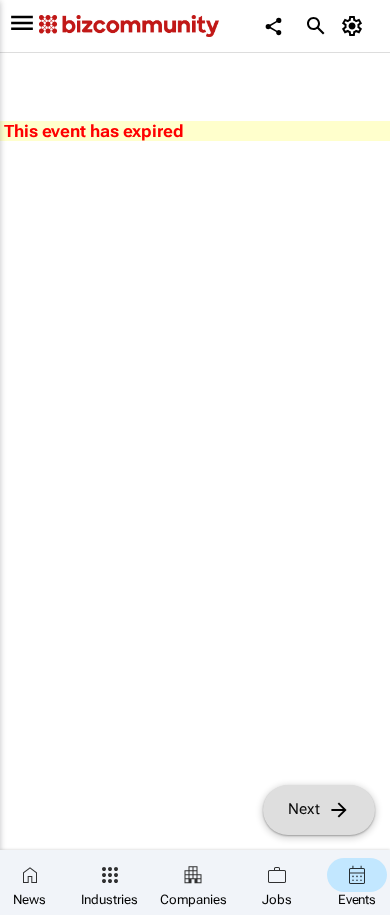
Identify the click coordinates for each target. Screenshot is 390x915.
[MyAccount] (355, 26)
